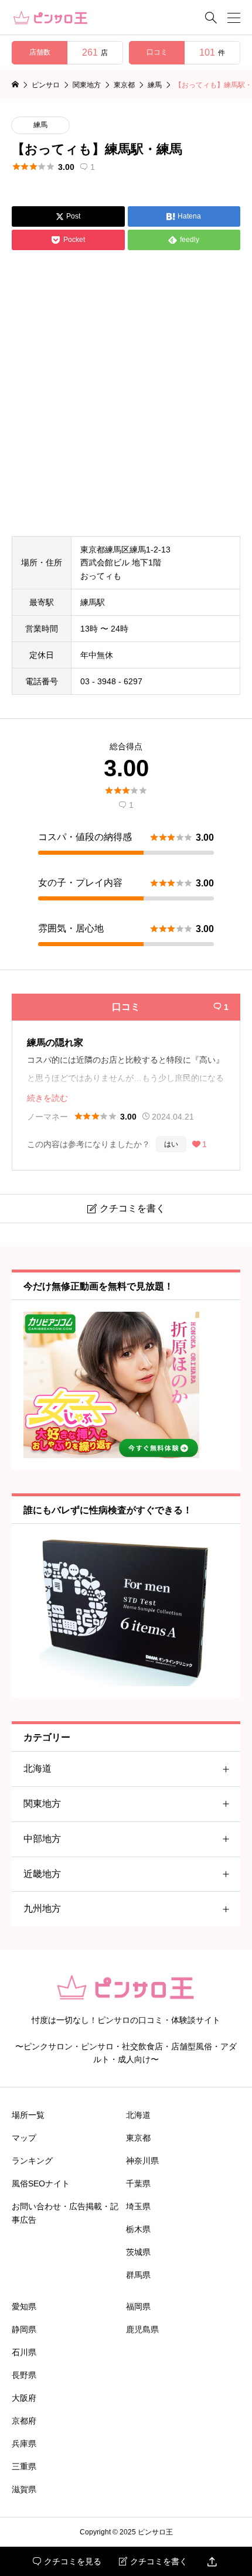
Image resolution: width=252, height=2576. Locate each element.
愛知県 (24, 2307)
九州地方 (42, 1908)
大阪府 (24, 2398)
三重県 (24, 2466)
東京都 (138, 2138)
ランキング (32, 2161)
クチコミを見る (67, 2561)
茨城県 (138, 2252)
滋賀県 (24, 2489)
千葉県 (138, 2183)
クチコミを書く (153, 2561)
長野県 (24, 2375)
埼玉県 (138, 2206)
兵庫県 (24, 2444)
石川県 (24, 2352)
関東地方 (42, 1804)
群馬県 (138, 2275)
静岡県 (24, 2329)
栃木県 (138, 2229)
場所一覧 (28, 2115)
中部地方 (42, 1839)
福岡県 (138, 2307)
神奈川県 (142, 2161)
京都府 (24, 2421)
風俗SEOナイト (41, 2183)
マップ (24, 2138)
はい (171, 1144)
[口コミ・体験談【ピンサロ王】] (51, 18)
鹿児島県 (142, 2329)
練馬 (40, 125)
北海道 (38, 1768)
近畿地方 (42, 1874)
